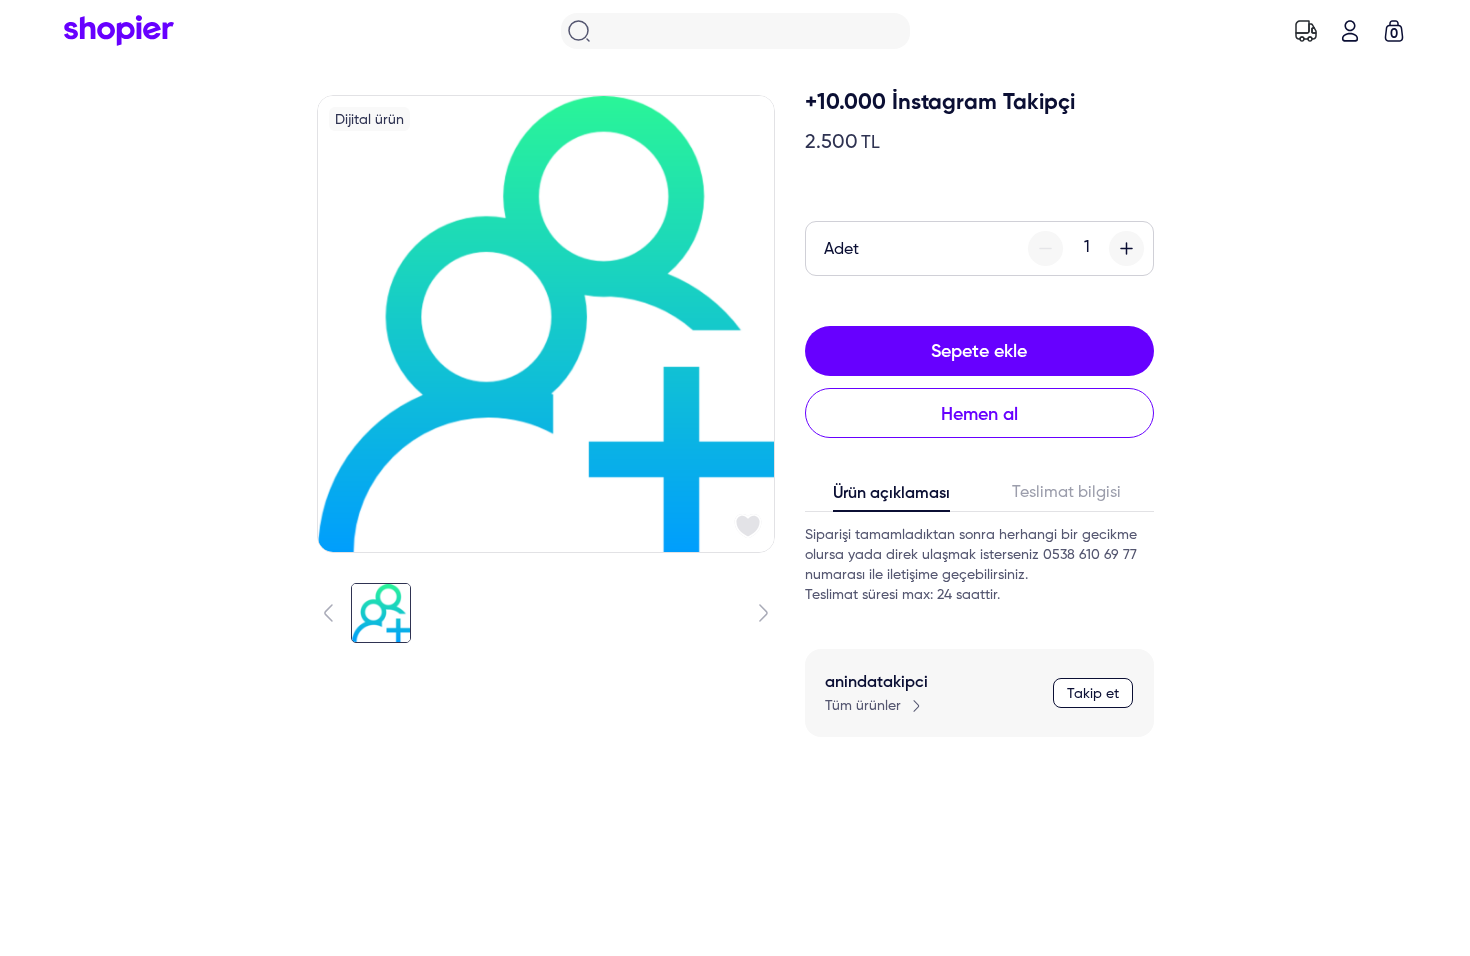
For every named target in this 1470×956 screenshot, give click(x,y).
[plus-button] (1126, 248)
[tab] (892, 498)
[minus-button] (1045, 248)
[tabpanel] (979, 565)
